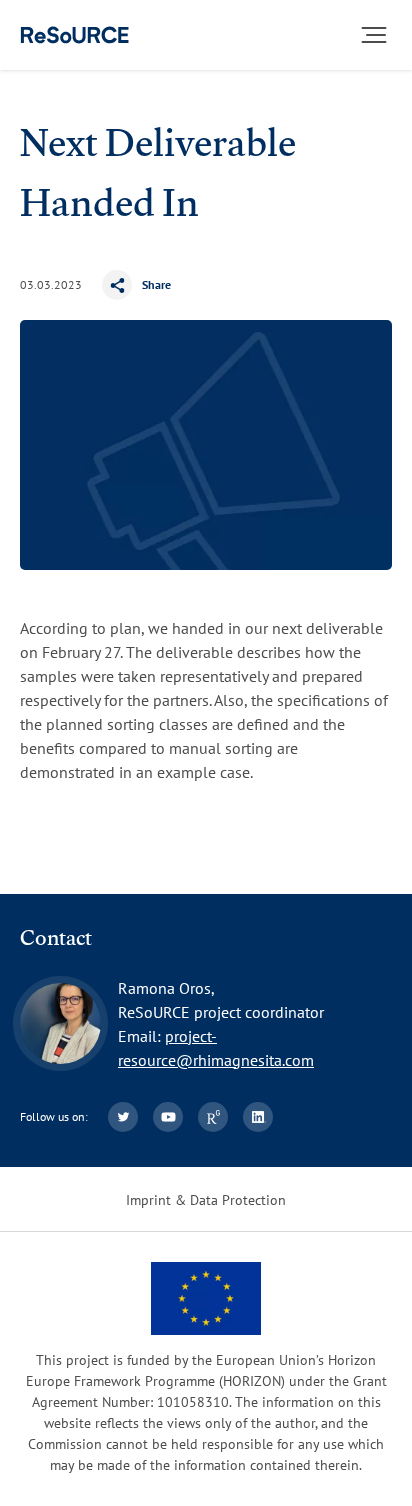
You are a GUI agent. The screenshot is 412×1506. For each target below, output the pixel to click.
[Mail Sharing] (237, 285)
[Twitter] (123, 1117)
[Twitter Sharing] (197, 285)
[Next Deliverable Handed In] (74, 35)
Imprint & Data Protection (206, 1200)
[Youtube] (168, 1117)
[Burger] (374, 35)
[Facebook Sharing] (157, 285)
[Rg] (213, 1117)
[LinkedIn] (258, 1117)
